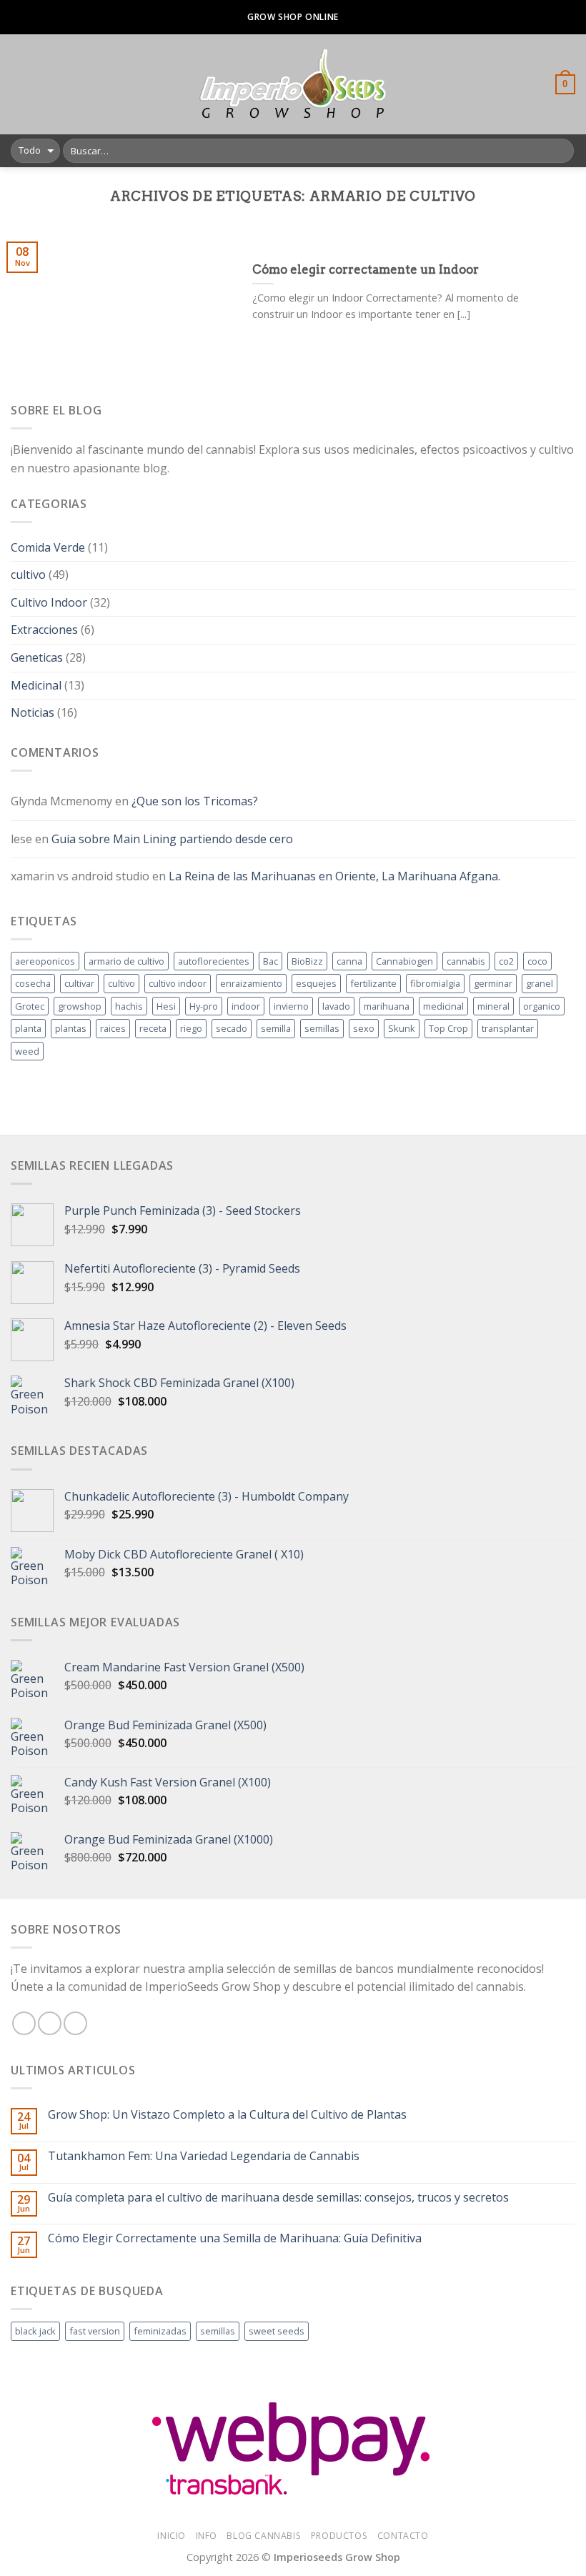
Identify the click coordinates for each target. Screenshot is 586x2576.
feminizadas (160, 2331)
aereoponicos (45, 961)
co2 (506, 961)
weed (27, 1051)
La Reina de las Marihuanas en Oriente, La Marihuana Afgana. (334, 876)
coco (537, 961)
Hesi (166, 1006)
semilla (276, 1028)
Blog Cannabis (264, 2536)
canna (349, 961)
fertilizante (373, 983)
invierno (291, 1006)
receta (153, 1028)
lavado (336, 1006)
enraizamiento (251, 983)
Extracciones (44, 630)
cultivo (28, 575)
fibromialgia (435, 983)
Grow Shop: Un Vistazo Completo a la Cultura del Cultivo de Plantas (227, 2115)
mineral (493, 1006)
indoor (246, 1006)
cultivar (79, 983)
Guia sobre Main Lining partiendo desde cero (172, 839)
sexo (364, 1028)
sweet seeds (277, 2331)
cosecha (33, 983)
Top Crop (448, 1028)
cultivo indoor (178, 983)
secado (232, 1028)
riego (191, 1028)
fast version (95, 2331)
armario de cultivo (126, 961)
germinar (493, 983)
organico (542, 1006)
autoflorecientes (214, 961)
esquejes (316, 983)
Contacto (403, 2536)
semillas (322, 1028)
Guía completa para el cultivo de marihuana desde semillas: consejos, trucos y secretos (278, 2198)
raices (113, 1028)
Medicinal (36, 685)
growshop (80, 1006)
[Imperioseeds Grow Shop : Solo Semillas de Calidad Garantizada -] (293, 84)
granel (540, 983)
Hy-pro (204, 1006)
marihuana (387, 1006)
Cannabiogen (404, 961)
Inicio (172, 2536)
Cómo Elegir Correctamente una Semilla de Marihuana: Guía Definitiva (235, 2238)
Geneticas (37, 657)
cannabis (466, 961)
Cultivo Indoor (49, 602)
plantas (71, 1028)
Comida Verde (48, 547)
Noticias (33, 712)
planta (28, 1028)
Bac (270, 961)
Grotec (30, 1006)
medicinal (443, 1006)
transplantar (508, 1028)
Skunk (402, 1028)
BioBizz (307, 961)
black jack (35, 2331)
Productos (339, 2536)
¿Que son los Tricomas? (195, 801)
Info (207, 2536)
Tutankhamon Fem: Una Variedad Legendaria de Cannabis (204, 2156)
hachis (129, 1006)
